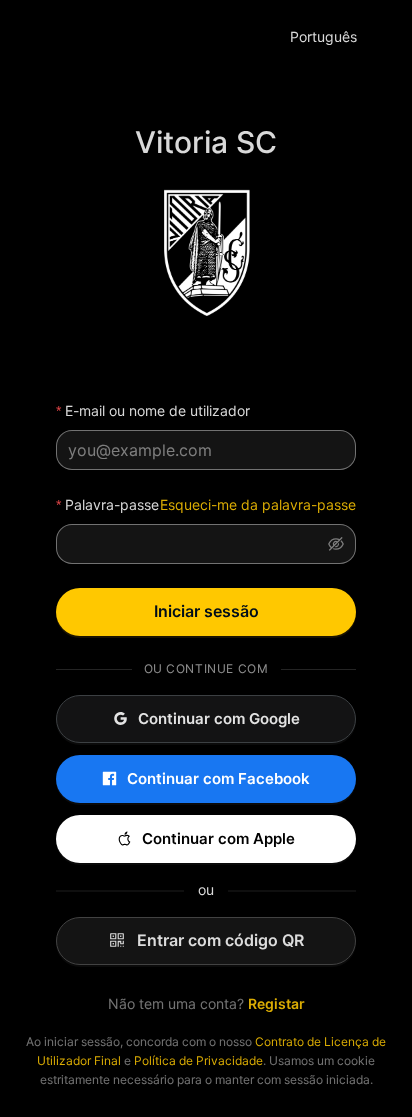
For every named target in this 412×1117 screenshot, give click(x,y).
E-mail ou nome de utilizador (157, 410)
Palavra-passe (112, 504)
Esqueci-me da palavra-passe (258, 504)
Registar (276, 1003)
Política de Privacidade (198, 1060)
